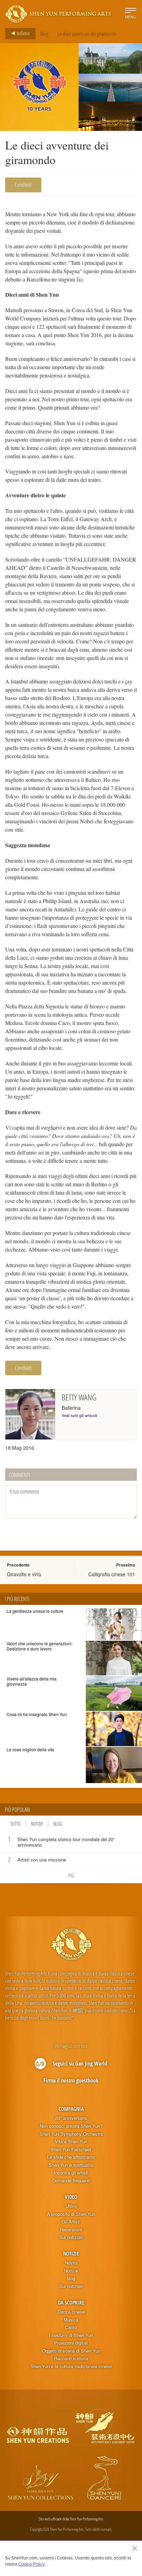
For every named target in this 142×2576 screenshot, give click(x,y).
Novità (71, 2263)
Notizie (37, 1824)
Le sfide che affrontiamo (71, 2157)
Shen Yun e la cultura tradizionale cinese (71, 2366)
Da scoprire (71, 2302)
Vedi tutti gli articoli (79, 1415)
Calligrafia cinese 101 (112, 1574)
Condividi (23, 185)
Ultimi (71, 2206)
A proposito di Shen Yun (71, 2214)
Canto (71, 2327)
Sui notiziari (71, 2237)
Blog (44, 34)
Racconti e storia (71, 2358)
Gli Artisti (71, 2222)
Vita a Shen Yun (71, 2142)
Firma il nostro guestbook (71, 2080)
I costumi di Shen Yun (71, 2335)
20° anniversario (71, 2118)
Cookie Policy (31, 2564)
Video (71, 2197)
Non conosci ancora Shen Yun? (71, 2126)
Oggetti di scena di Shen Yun (71, 2351)
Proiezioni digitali (71, 2343)
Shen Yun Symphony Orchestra (71, 2134)
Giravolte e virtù (24, 1574)
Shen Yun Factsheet (71, 2149)
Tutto (15, 1824)
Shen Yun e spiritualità (71, 2165)
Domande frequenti (71, 2181)
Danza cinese (71, 2312)
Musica (71, 2320)
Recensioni (71, 2230)
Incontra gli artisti (71, 2173)
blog (71, 2278)
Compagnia (71, 2109)
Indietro (23, 33)
